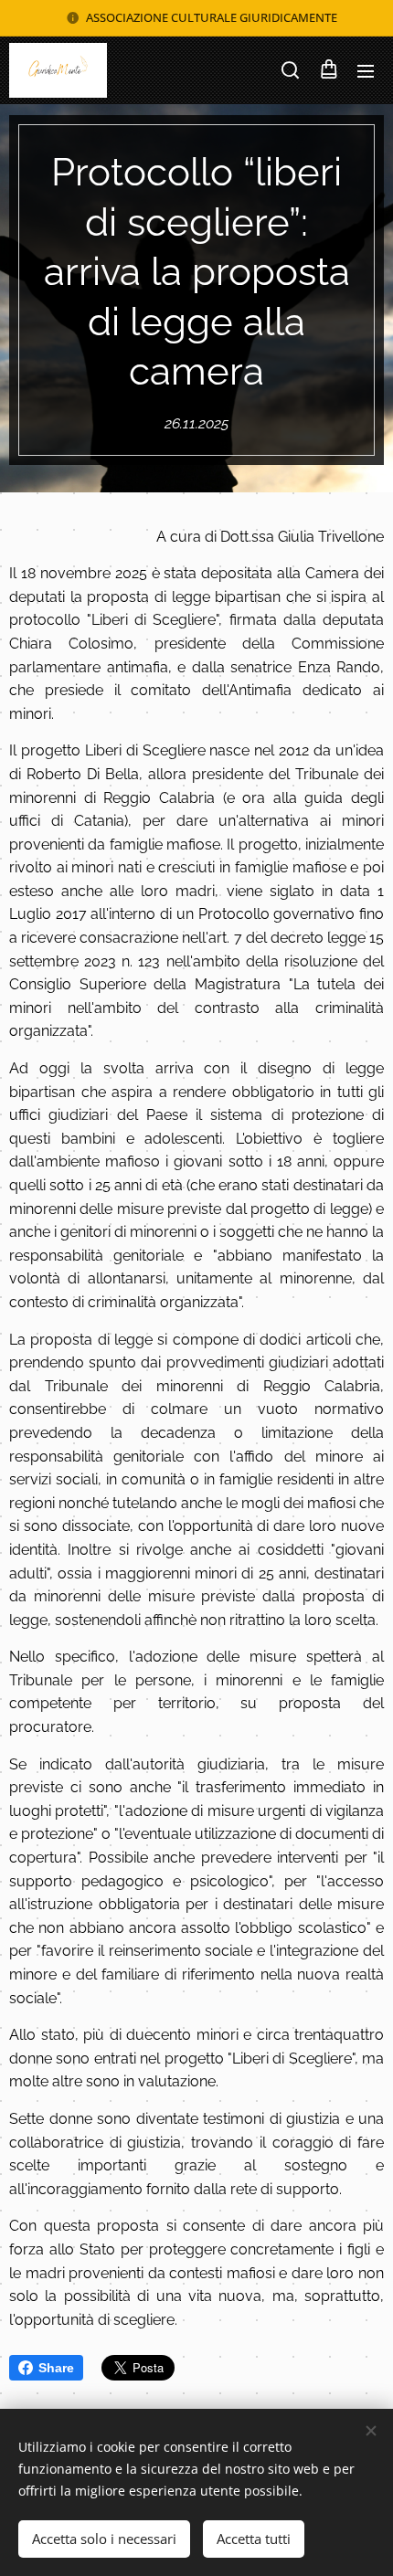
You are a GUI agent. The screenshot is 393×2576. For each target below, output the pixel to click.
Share (56, 2368)
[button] (290, 70)
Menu (366, 70)
